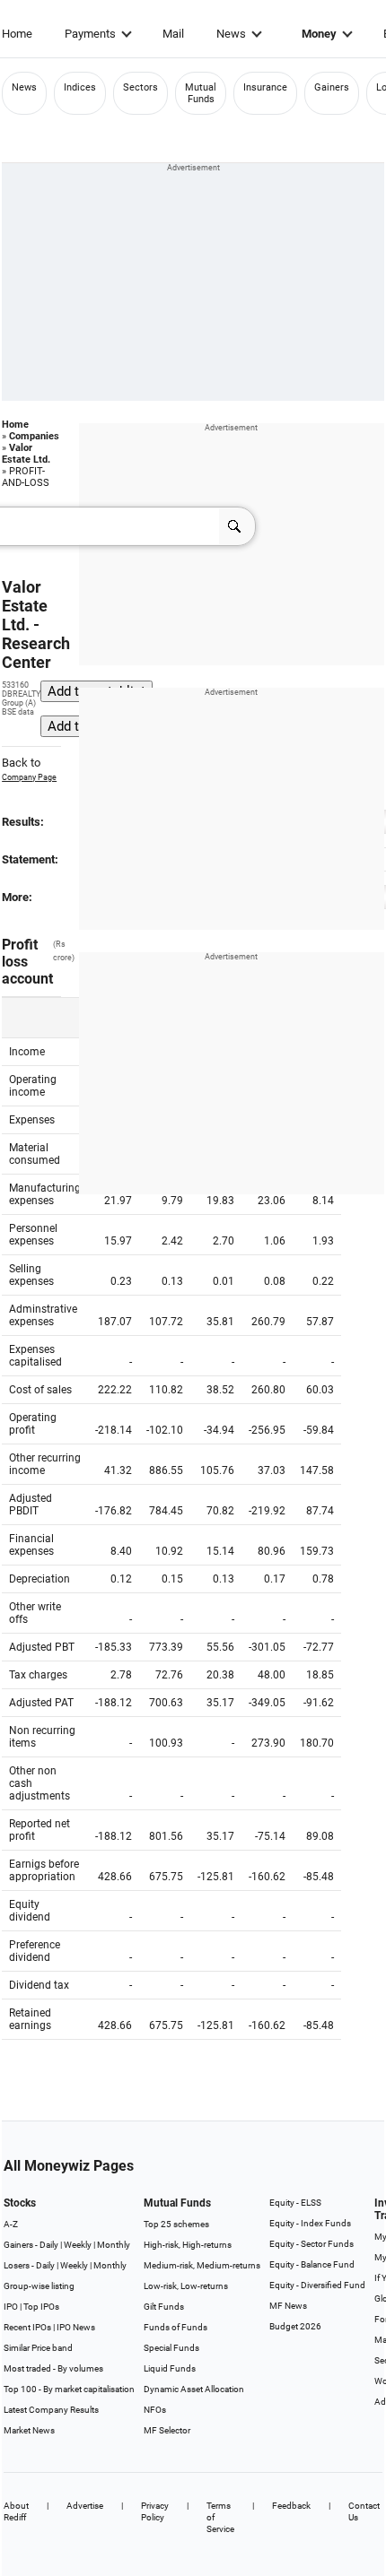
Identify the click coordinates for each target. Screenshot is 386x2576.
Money (319, 34)
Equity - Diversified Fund (317, 2285)
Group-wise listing (39, 2286)
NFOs (155, 2410)
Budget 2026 (295, 2326)
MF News (288, 2306)
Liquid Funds (170, 2368)
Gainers (332, 87)
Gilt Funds (164, 2307)
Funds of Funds (175, 2327)
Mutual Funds (201, 93)
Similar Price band (38, 2348)
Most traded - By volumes (53, 2368)
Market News (29, 2430)
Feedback (291, 2506)
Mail (173, 34)
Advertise (85, 2506)
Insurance (265, 87)
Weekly (78, 2245)
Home (17, 34)
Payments (90, 34)
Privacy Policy (155, 2511)
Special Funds (171, 2348)
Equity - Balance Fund (312, 2264)
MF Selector (167, 2430)
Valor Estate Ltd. (26, 454)
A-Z (11, 2224)
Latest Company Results (51, 2410)
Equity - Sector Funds (311, 2244)
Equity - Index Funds (310, 2223)
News (231, 34)
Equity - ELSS (295, 2203)
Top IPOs (41, 2307)
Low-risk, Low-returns (186, 2286)
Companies (34, 436)
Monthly (114, 2245)
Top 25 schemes (176, 2224)
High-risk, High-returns (188, 2245)
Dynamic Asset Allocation (194, 2389)
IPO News (76, 2327)
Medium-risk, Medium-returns (202, 2265)
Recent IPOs (27, 2327)
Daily (49, 2245)
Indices (80, 87)
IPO (11, 2307)
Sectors (140, 87)
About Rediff (16, 2511)
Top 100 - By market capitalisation (69, 2389)
